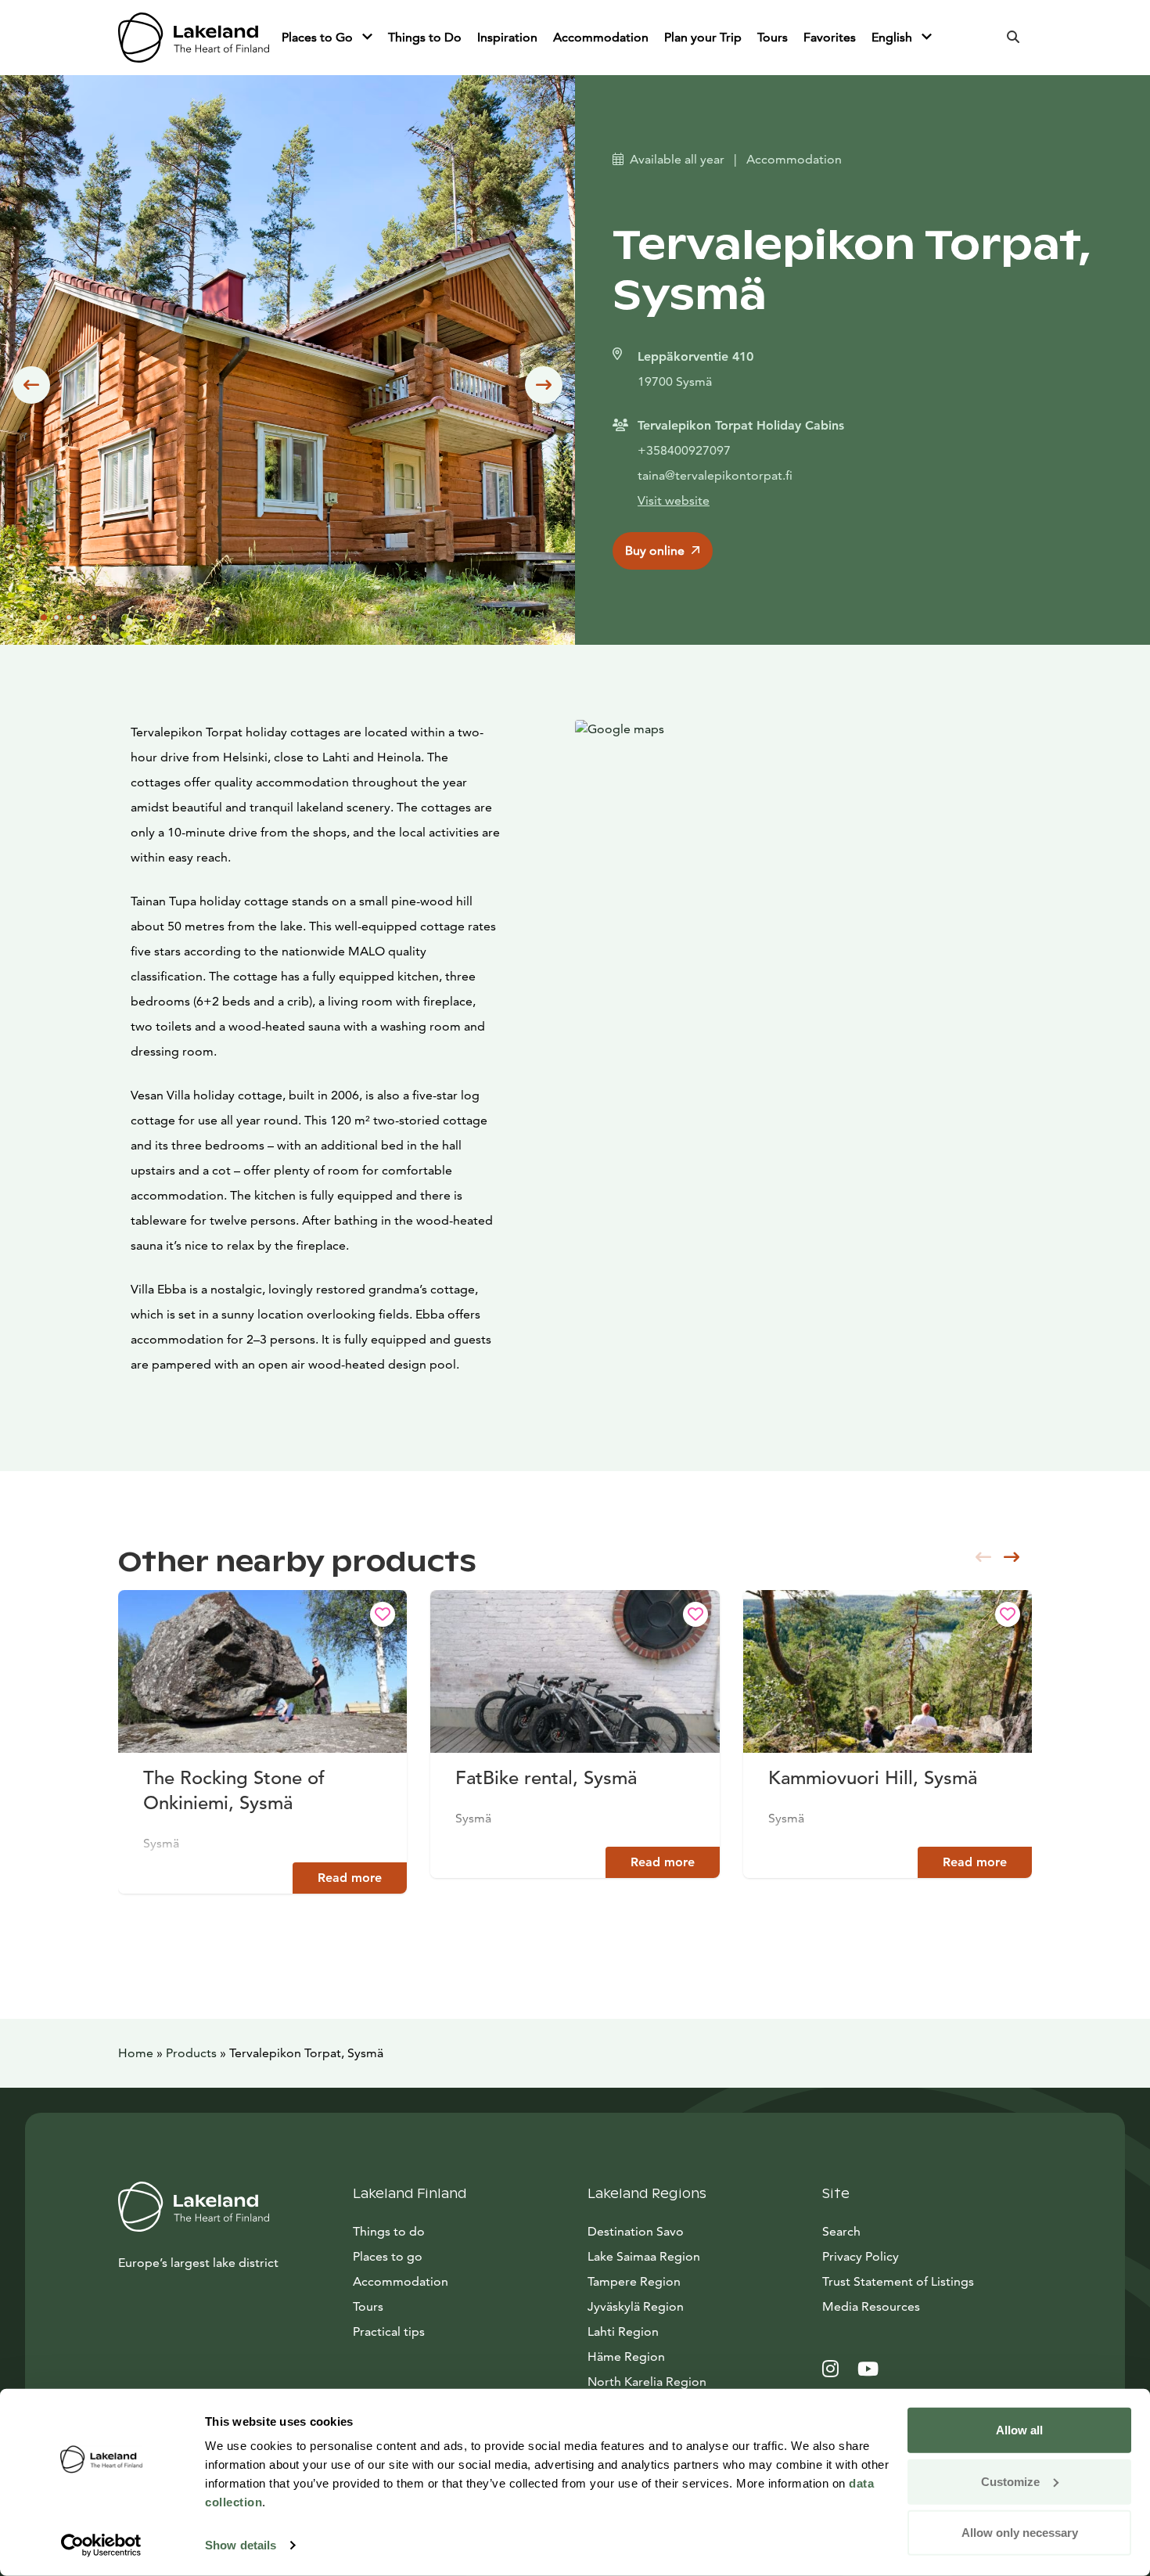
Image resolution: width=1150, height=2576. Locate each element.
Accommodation (601, 37)
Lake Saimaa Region (644, 2256)
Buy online (655, 550)
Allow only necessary (1020, 2533)
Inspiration (507, 37)
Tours (773, 37)
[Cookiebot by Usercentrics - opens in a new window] (101, 2545)
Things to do (389, 2231)
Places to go (388, 2256)
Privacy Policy (861, 2256)
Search (841, 2231)
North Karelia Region (647, 2382)
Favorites (830, 37)
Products (191, 2053)
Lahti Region (623, 2331)
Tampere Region (634, 2281)
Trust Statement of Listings (898, 2281)
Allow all (1019, 2430)
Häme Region (626, 2357)
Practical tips (389, 2331)
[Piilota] (367, 38)
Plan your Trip (703, 37)
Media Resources (927, 2306)
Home (136, 2053)
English (893, 37)
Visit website (674, 500)
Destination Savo (636, 2231)
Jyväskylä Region (636, 2306)
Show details (241, 2545)
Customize (1010, 2481)
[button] (31, 385)
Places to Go (319, 37)
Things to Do (425, 37)
